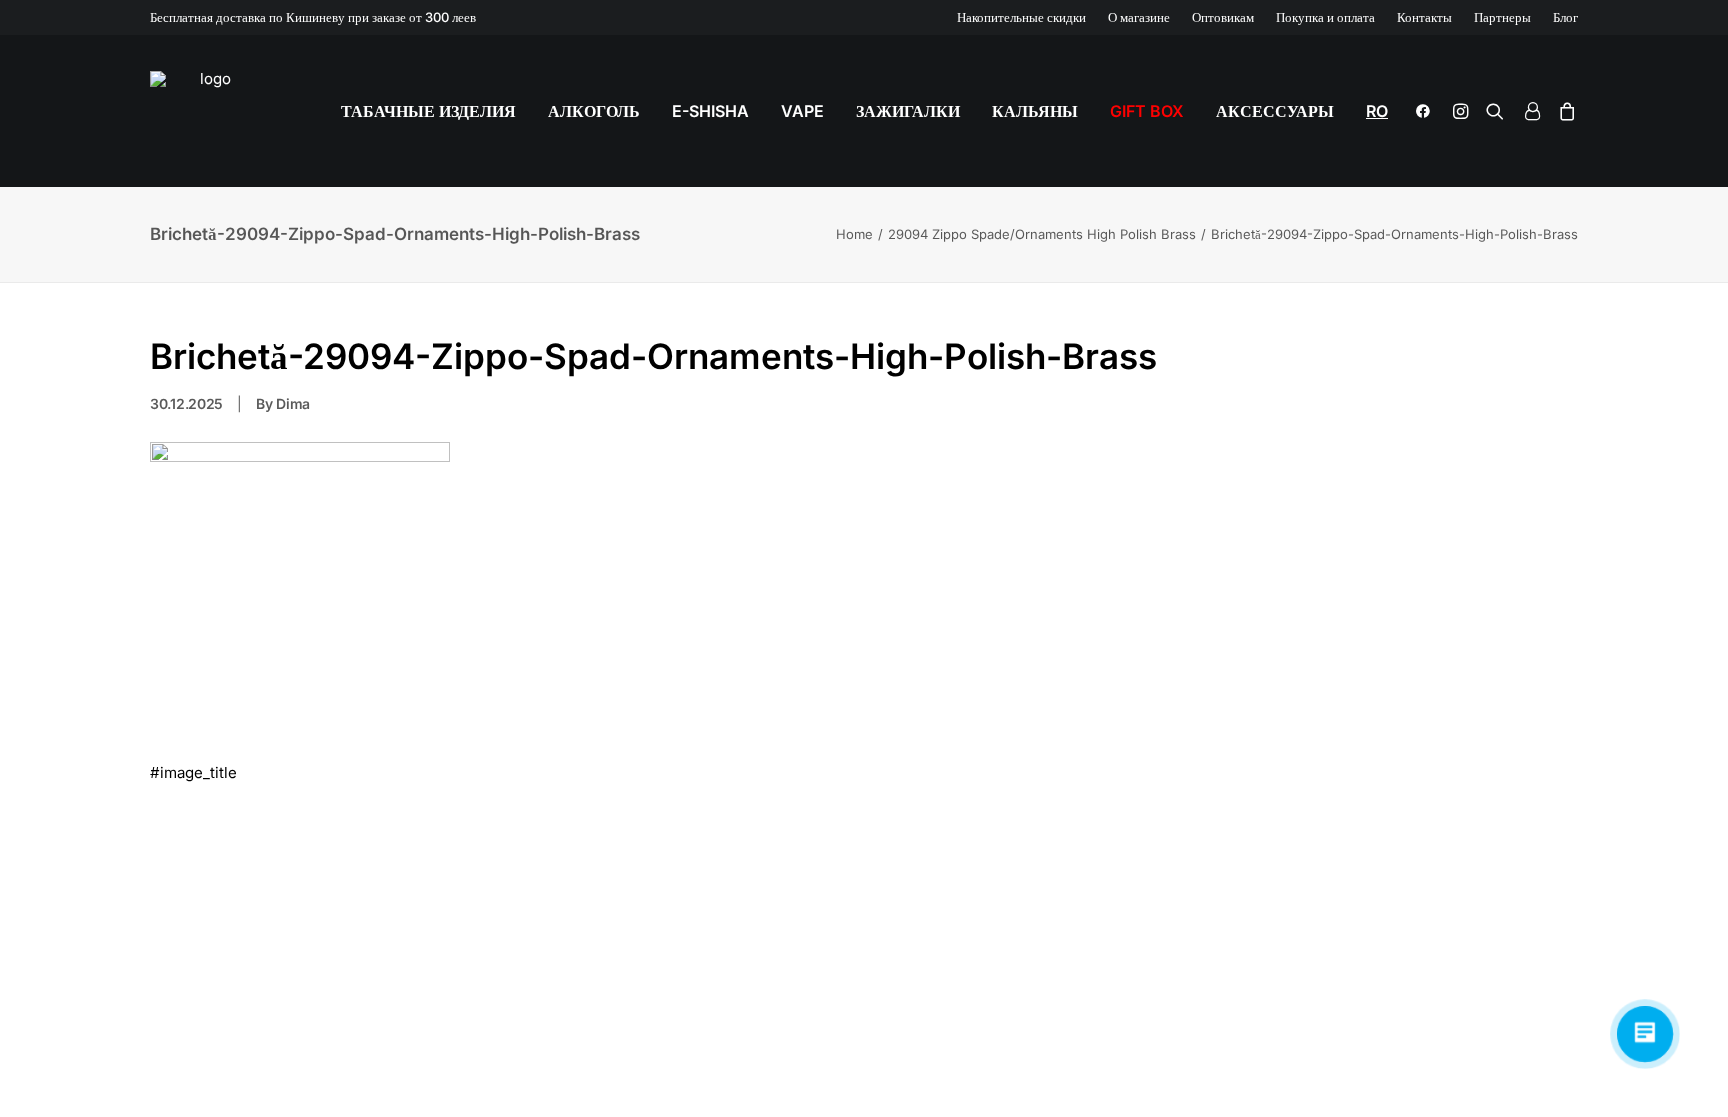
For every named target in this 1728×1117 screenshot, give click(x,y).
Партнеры (1502, 17)
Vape (802, 111)
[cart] (1563, 111)
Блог (1565, 17)
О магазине (1139, 17)
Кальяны (1035, 111)
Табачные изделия (428, 111)
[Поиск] (1495, 111)
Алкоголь (594, 111)
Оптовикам (1223, 17)
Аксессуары (1275, 111)
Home (854, 234)
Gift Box (1147, 111)
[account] (1531, 111)
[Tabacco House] (207, 111)
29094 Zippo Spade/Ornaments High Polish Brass (1042, 234)
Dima (293, 403)
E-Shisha (710, 111)
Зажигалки (908, 111)
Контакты (1424, 17)
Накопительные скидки (1021, 17)
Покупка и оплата (1325, 17)
